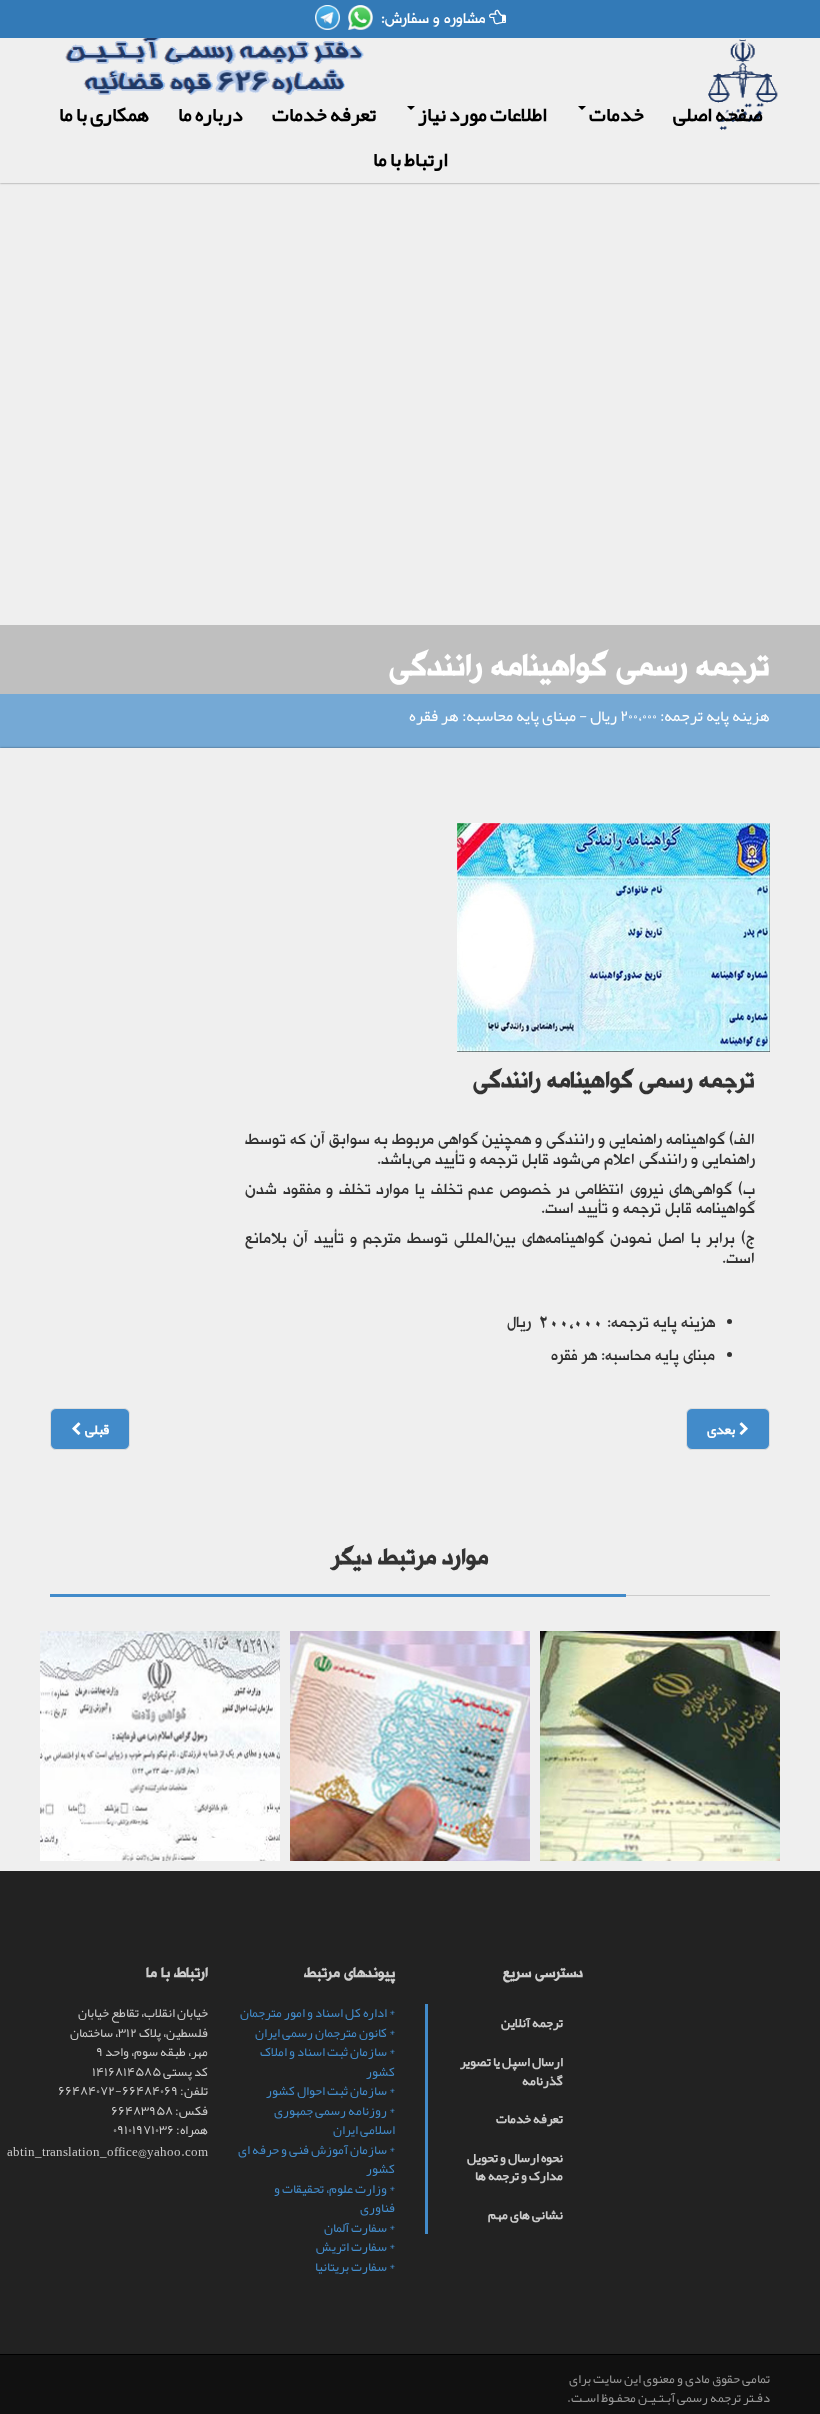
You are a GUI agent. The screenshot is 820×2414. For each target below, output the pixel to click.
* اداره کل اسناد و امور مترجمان (317, 2013)
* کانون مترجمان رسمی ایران (325, 2033)
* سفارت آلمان (359, 2228)
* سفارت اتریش (355, 2247)
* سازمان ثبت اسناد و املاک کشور (327, 2062)
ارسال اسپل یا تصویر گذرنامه (511, 2071)
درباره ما (210, 114)
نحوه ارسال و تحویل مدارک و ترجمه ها (515, 2167)
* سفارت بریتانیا (355, 2267)
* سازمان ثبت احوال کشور (330, 2091)
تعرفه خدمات (324, 114)
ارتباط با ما (410, 159)
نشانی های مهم (525, 2215)
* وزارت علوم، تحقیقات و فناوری (334, 2199)
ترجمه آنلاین (532, 2023)
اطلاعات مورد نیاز (481, 114)
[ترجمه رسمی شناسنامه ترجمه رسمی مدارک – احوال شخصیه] (660, 1746)
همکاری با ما (104, 114)
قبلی (95, 1429)
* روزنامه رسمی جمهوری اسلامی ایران (334, 2121)
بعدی (723, 1429)
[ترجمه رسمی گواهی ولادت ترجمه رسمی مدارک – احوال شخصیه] (160, 1746)
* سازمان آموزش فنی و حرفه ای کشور (316, 2160)
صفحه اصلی (717, 114)
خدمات (615, 114)
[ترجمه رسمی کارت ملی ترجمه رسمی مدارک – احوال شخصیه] (410, 1746)
